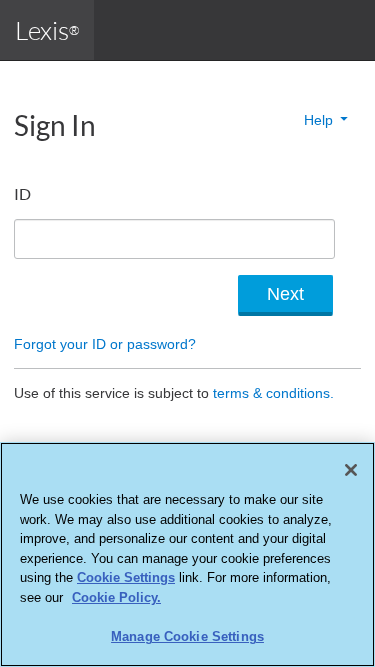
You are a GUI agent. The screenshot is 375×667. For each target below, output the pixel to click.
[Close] (351, 470)
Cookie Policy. (116, 597)
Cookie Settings (126, 577)
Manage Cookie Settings (187, 636)
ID (22, 193)
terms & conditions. (273, 393)
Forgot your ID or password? (105, 344)
